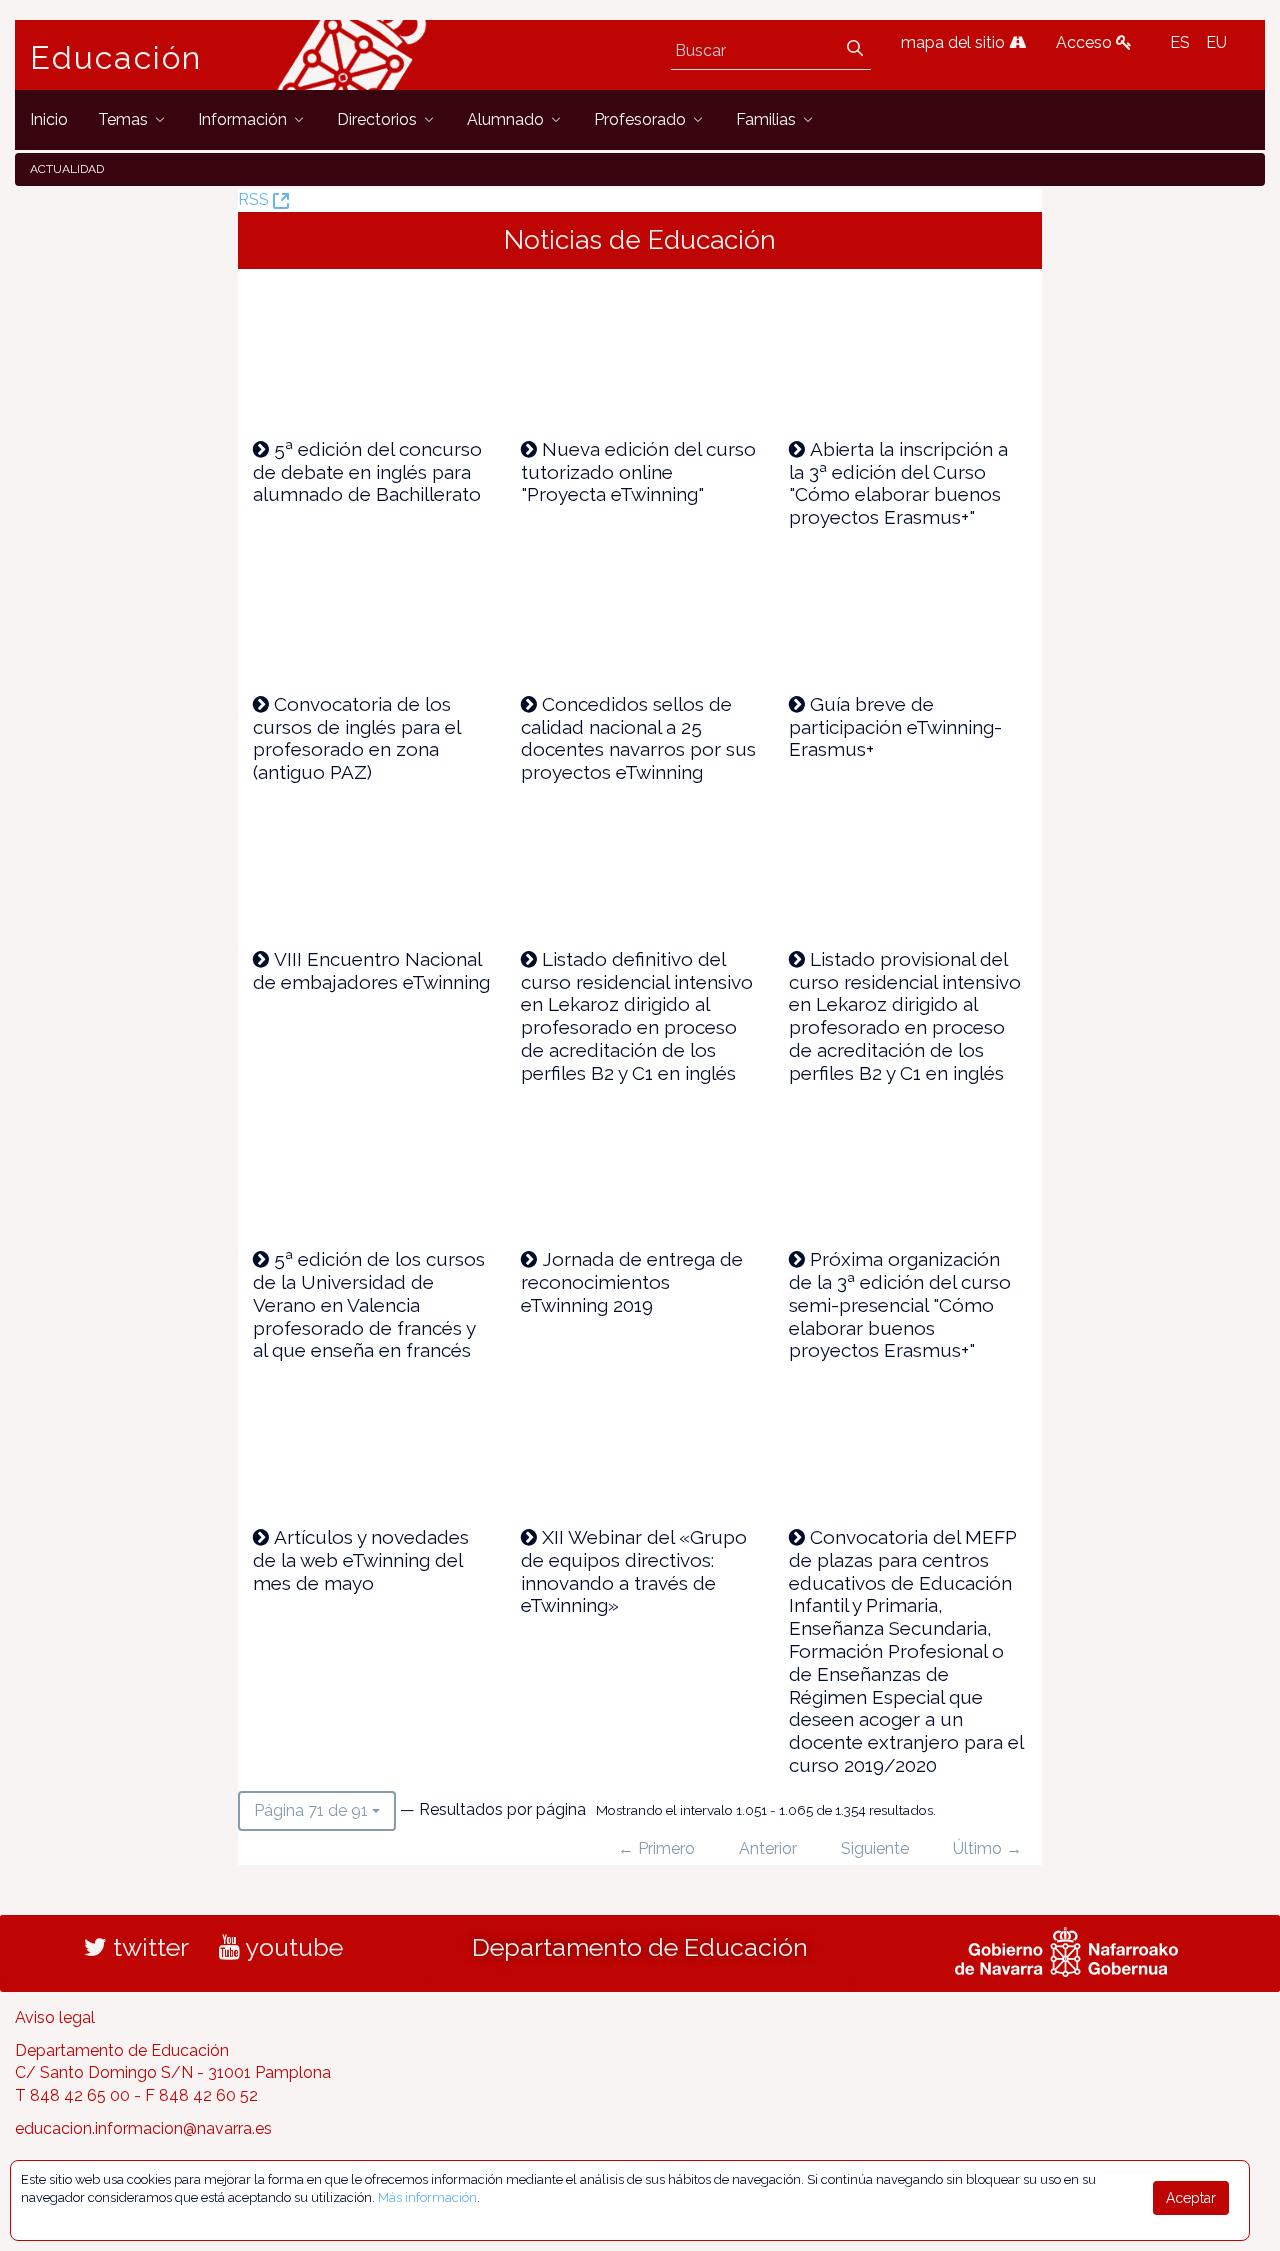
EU (1216, 42)
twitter (148, 1947)
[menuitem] (49, 119)
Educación (116, 58)
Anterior (768, 1848)
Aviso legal (55, 2017)
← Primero (656, 1848)
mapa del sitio (955, 42)
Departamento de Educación (640, 1947)
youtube (291, 1947)
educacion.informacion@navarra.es (143, 2128)
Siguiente (875, 1848)
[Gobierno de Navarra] (1066, 1949)
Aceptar (1191, 2198)
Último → (987, 1848)
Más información (427, 2197)
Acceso (1086, 42)
